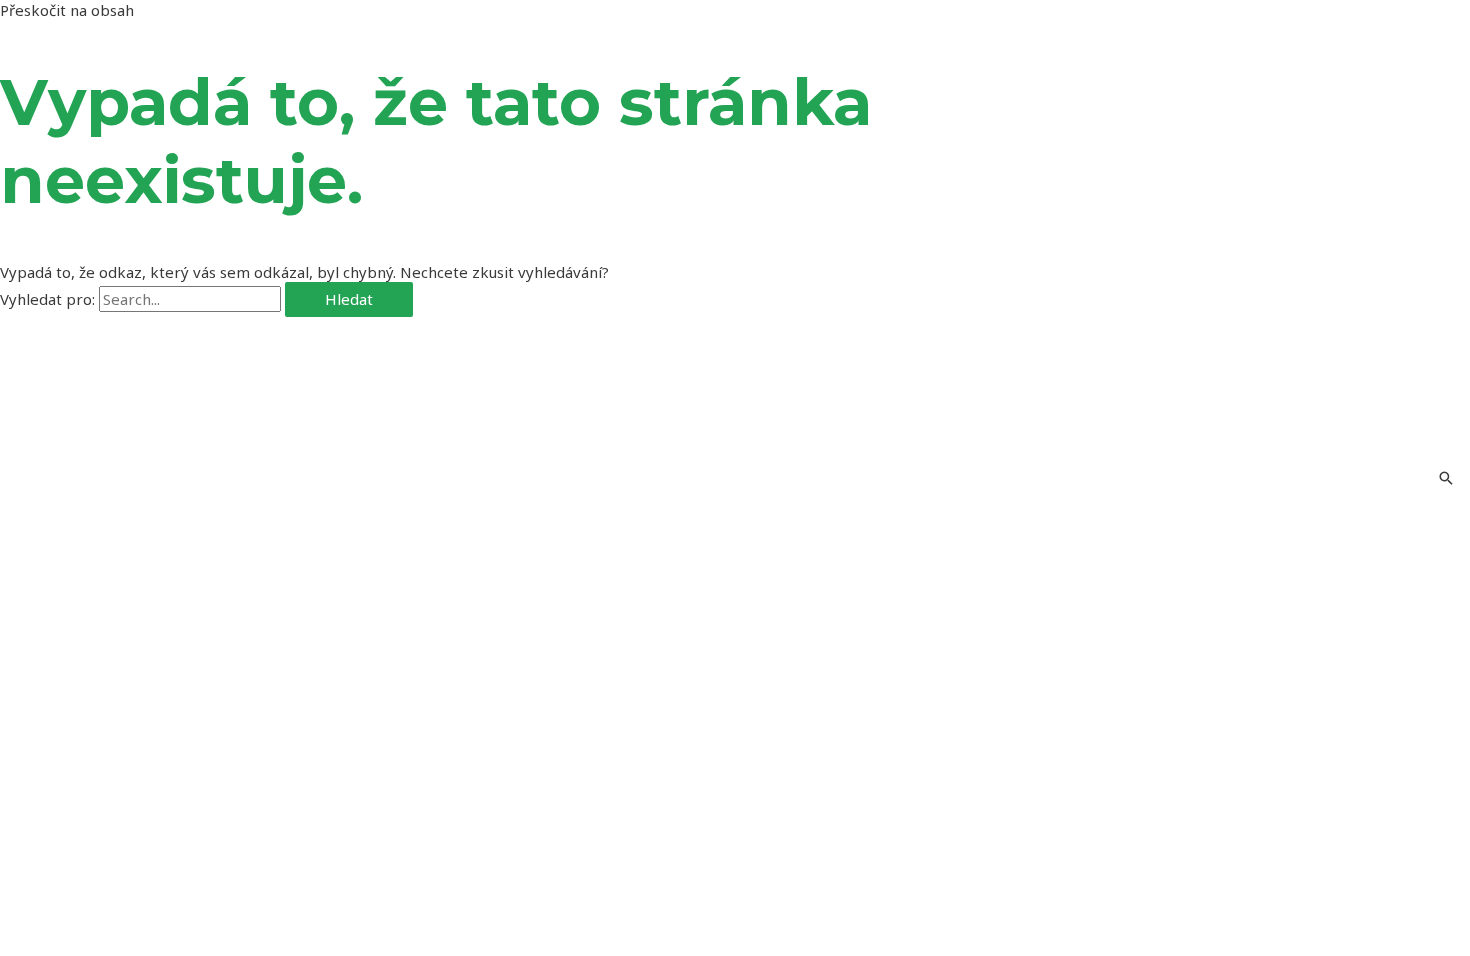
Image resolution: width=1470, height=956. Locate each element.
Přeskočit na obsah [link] (67, 10)
